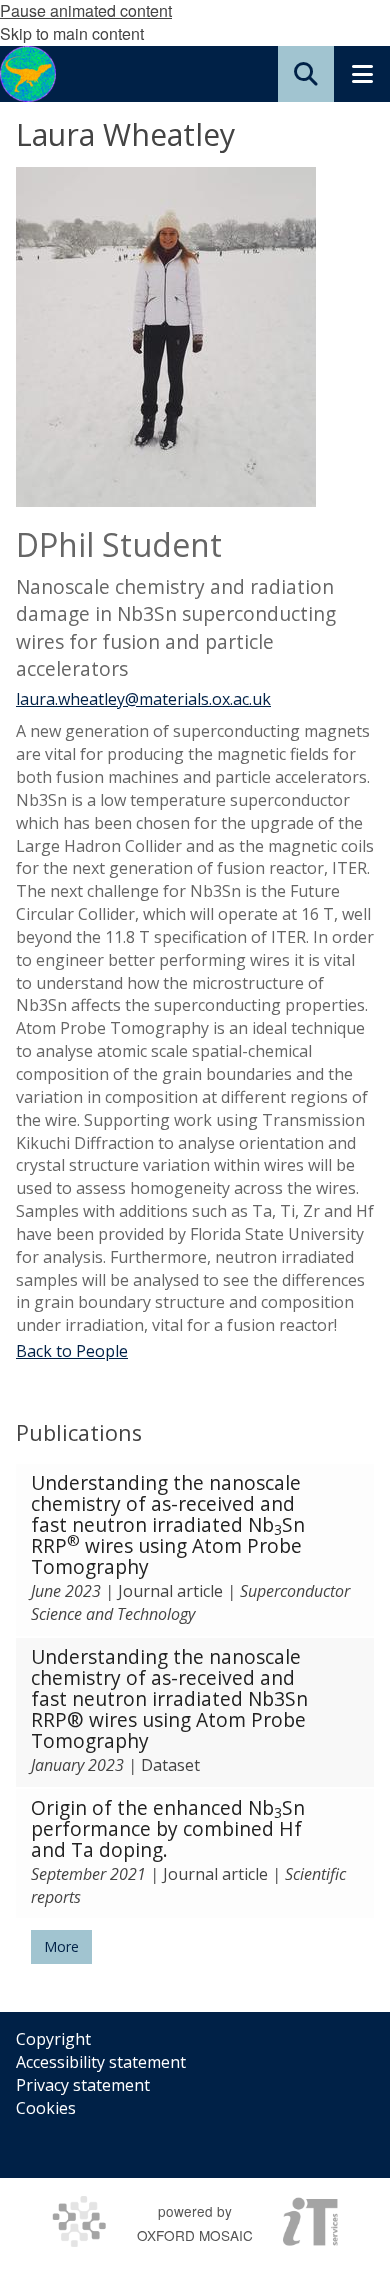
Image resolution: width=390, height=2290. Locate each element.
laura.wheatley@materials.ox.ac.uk (143, 699)
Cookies (46, 2108)
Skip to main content (72, 33)
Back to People (72, 1351)
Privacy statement (83, 2085)
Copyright (53, 2039)
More (61, 1946)
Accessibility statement (101, 2062)
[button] (306, 74)
